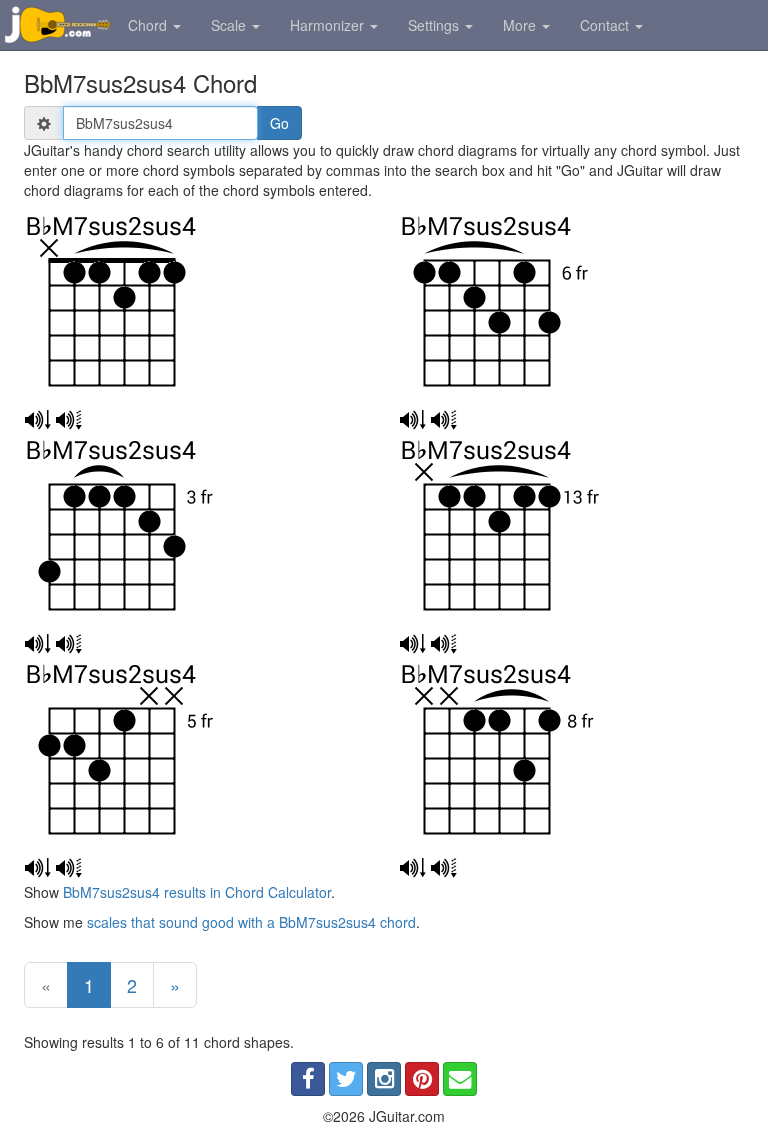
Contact (606, 25)
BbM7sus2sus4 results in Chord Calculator (197, 892)
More (521, 25)
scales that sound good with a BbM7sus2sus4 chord (251, 922)
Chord (149, 25)
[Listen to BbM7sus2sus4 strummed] (37, 420)
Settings (435, 25)
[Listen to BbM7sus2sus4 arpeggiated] (68, 420)
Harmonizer (329, 25)
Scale (230, 25)
